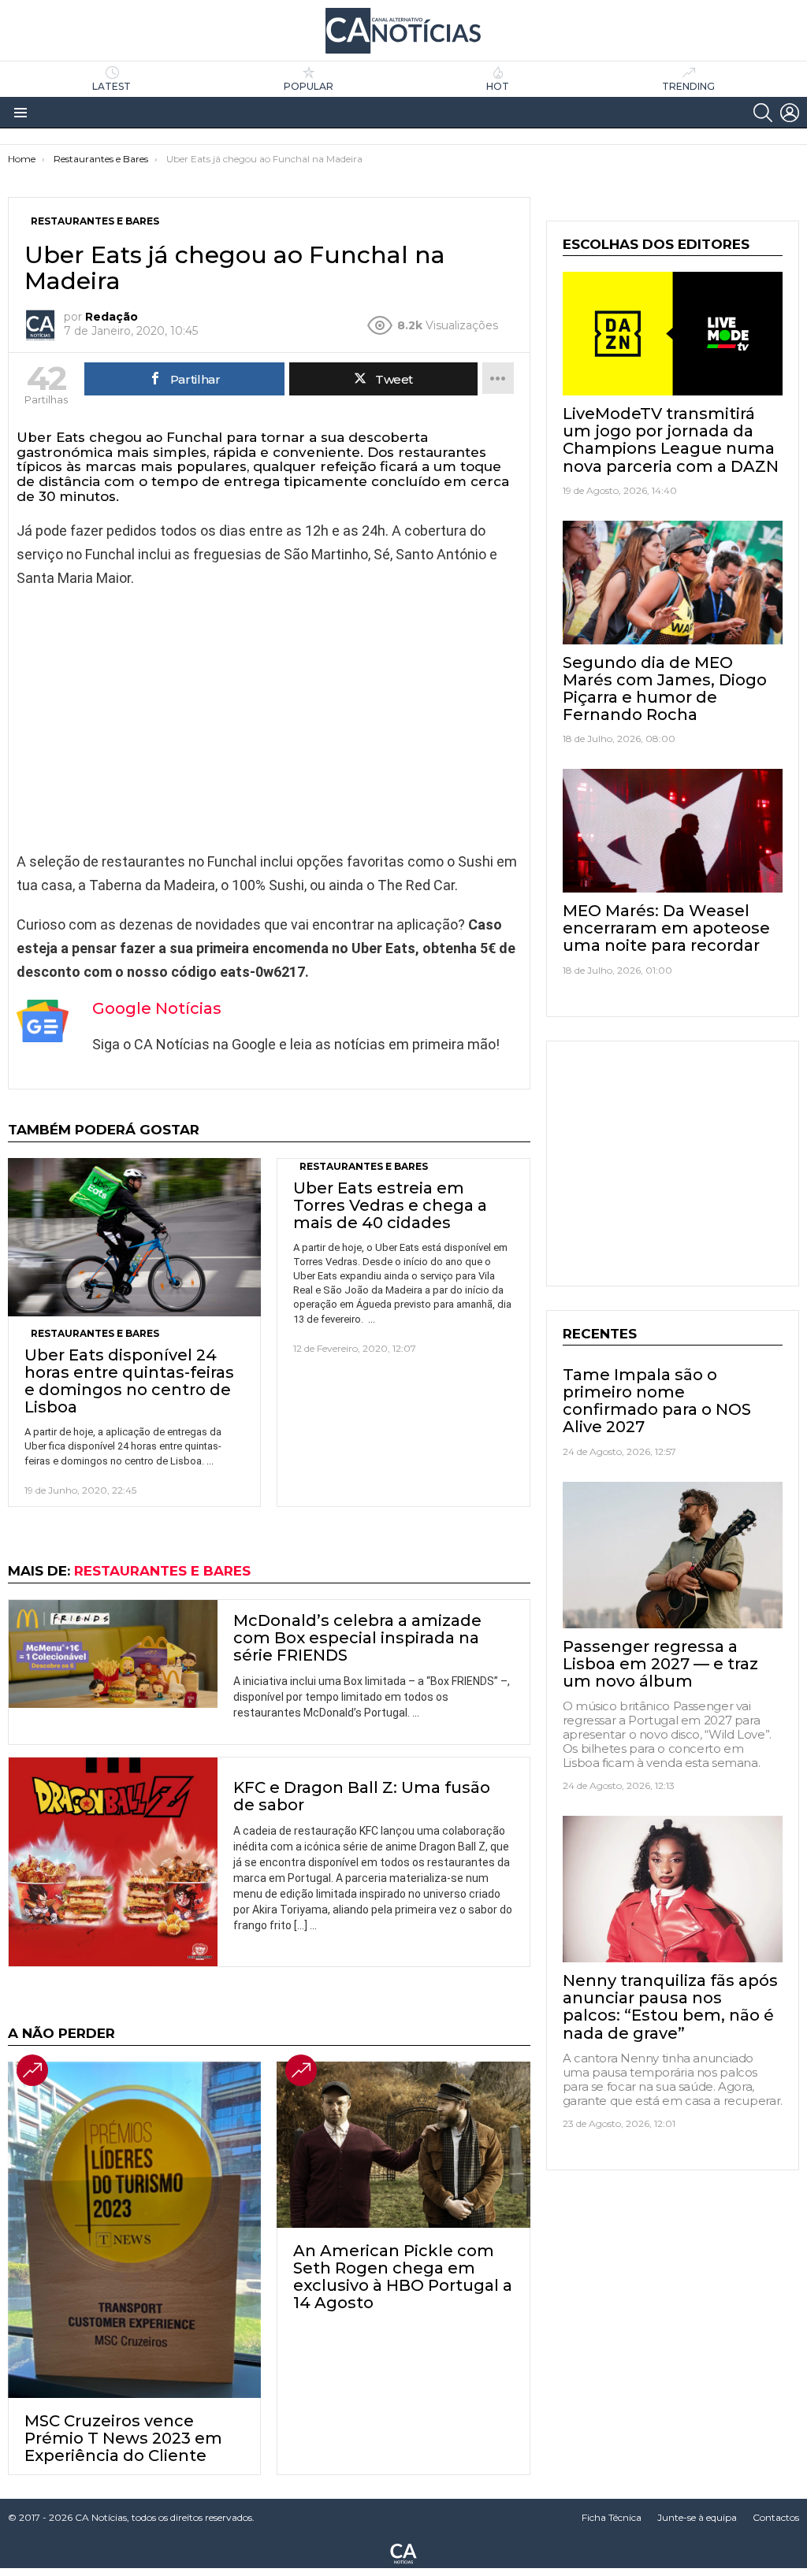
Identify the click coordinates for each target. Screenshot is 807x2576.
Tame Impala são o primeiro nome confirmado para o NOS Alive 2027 (657, 1401)
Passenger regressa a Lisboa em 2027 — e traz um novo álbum (660, 1664)
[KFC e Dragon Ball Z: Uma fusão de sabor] (113, 1862)
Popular (309, 86)
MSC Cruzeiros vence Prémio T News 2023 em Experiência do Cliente (123, 2438)
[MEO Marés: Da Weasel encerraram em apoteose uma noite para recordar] (673, 831)
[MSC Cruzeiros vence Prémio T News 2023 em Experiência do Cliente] (134, 2230)
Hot (498, 86)
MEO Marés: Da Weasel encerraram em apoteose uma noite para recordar (666, 928)
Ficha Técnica (612, 2517)
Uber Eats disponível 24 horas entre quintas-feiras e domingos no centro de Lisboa (129, 1381)
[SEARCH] (763, 113)
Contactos (776, 2517)
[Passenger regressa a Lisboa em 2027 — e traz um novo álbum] (673, 1555)
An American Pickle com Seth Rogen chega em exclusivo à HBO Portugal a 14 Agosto (403, 2277)
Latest (112, 86)
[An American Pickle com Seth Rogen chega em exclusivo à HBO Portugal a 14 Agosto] (403, 2145)
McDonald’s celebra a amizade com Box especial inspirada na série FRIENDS (357, 1638)
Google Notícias (157, 1008)
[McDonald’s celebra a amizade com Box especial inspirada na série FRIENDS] (113, 1654)
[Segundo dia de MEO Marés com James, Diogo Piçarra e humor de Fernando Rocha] (673, 583)
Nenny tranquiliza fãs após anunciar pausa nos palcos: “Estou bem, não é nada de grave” (670, 2006)
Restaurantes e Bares (95, 1333)
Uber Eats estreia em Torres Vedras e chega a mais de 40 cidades (390, 1205)
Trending (688, 86)
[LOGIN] (790, 113)
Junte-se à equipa (697, 2517)
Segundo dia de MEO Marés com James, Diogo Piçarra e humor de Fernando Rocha (665, 689)
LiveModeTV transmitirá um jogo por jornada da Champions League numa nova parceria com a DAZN (671, 440)
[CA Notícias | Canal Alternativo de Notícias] (403, 2552)
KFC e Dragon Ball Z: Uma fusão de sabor (362, 1796)
